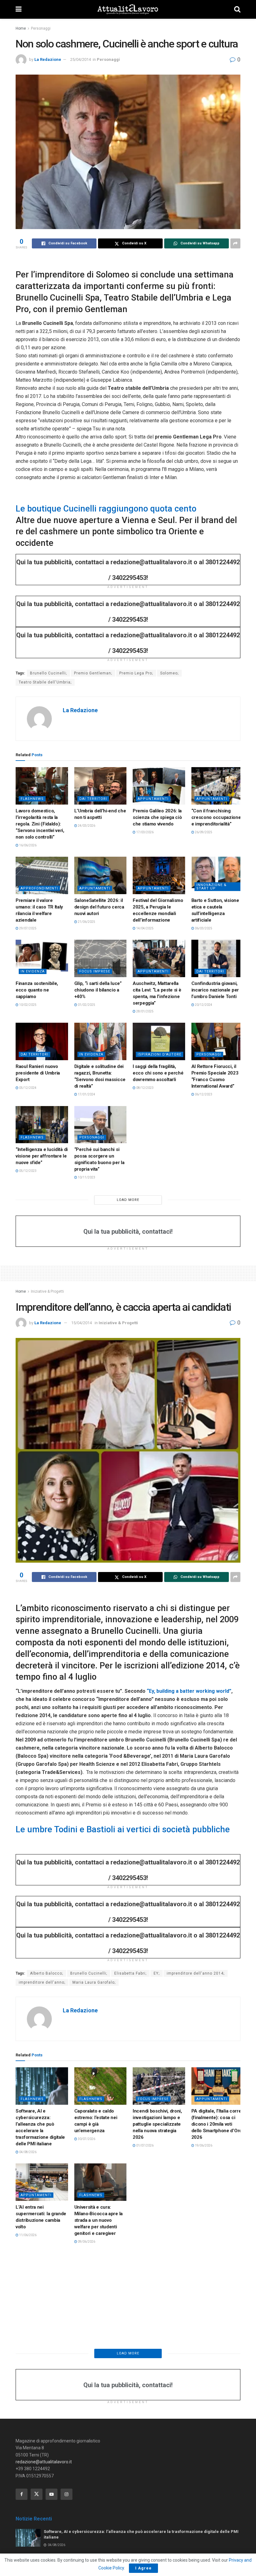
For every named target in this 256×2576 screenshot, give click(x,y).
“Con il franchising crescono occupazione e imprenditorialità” (216, 817)
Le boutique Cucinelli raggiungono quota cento (106, 509)
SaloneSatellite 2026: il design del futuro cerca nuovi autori (99, 907)
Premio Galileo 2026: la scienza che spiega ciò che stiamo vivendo (157, 817)
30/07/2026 (86, 2139)
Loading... (128, 2353)
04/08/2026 (27, 2152)
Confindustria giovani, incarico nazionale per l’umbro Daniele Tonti (215, 990)
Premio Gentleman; (93, 673)
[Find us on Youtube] (52, 2494)
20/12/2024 (203, 1005)
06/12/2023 (203, 1094)
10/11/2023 (86, 1177)
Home (21, 28)
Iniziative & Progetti (47, 1291)
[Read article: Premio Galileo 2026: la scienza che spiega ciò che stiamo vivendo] (159, 786)
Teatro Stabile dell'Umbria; (45, 682)
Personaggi (41, 28)
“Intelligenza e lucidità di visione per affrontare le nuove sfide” (42, 1156)
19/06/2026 (203, 2145)
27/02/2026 (145, 2235)
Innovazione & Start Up (212, 887)
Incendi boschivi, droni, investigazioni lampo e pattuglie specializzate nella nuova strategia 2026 (157, 2124)
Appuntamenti (153, 799)
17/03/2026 (145, 832)
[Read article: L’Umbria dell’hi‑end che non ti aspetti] (101, 786)
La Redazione (48, 59)
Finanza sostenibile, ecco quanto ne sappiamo (37, 990)
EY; (157, 1973)
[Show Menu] (19, 9)
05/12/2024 (27, 1088)
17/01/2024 (86, 1094)
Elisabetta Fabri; (130, 1973)
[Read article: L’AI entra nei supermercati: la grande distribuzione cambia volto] (42, 2182)
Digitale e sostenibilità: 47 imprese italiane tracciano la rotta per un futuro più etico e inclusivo (158, 2310)
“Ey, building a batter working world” (188, 1691)
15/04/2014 (81, 1323)
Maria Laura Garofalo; (94, 1982)
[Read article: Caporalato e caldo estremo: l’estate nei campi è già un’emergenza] (101, 2086)
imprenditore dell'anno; (42, 1982)
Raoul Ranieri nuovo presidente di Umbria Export (38, 1073)
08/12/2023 (145, 1088)
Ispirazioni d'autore (160, 1054)
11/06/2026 (27, 2235)
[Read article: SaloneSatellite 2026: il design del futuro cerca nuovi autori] (101, 875)
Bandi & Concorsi (39, 2285)
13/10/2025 (203, 2325)
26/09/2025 (203, 832)
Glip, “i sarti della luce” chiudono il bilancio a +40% (98, 990)
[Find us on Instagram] (66, 2494)
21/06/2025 (86, 922)
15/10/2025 (86, 2318)
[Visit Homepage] (128, 9)
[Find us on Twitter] (37, 2494)
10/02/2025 (27, 1005)
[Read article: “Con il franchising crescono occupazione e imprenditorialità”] (218, 786)
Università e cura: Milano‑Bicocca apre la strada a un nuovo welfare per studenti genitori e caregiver (98, 2220)
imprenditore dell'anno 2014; (196, 1973)
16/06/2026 (27, 845)
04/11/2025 (27, 2325)
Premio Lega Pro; (136, 673)
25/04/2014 (81, 59)
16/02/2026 (203, 2228)
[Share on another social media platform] (235, 243)
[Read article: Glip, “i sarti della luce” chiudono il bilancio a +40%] (101, 958)
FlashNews (32, 799)
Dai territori (93, 799)
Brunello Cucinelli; (48, 673)
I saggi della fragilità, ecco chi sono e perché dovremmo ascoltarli (158, 1073)
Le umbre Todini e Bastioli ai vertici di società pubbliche (123, 1829)
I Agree (143, 2568)
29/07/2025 (27, 928)
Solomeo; (169, 673)
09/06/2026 (86, 2242)
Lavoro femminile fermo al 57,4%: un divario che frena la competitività (217, 2214)
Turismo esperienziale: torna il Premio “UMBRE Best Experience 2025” (99, 2303)
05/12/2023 (27, 1171)
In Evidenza (33, 971)
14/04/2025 (145, 928)
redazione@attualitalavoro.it (44, 2462)
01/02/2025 (86, 1005)
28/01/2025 (145, 1011)
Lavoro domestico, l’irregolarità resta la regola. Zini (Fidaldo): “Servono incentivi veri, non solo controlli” (40, 824)
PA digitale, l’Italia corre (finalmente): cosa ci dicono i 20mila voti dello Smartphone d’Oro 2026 (217, 2124)
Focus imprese (95, 971)
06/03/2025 (203, 928)
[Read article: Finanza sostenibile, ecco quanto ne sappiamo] (42, 958)
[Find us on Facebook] (22, 2494)
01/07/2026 (145, 2145)
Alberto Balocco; (47, 1973)
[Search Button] (237, 9)
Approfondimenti (39, 888)
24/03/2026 (86, 826)
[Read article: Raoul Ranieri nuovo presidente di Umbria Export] (42, 1041)
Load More (128, 1200)
